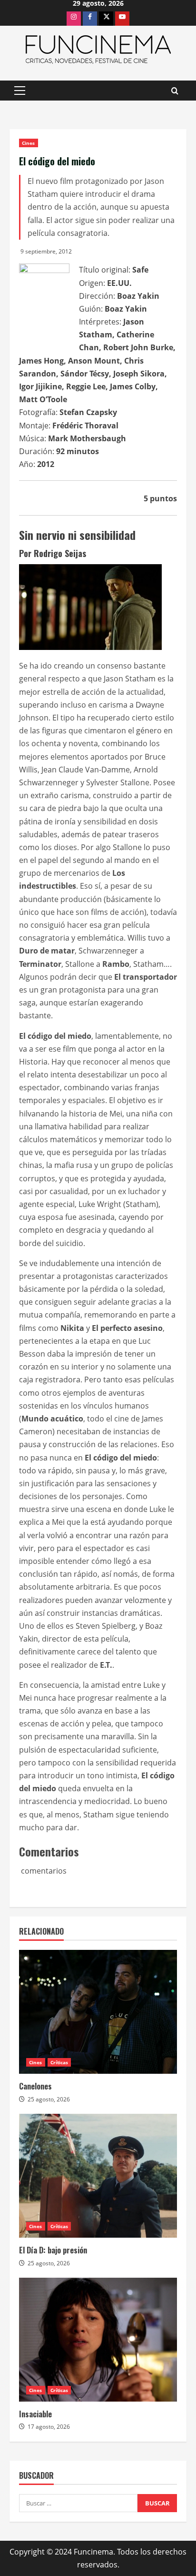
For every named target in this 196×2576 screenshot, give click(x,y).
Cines (29, 143)
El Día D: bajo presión (53, 2250)
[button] (20, 91)
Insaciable (35, 2414)
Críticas (59, 2062)
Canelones (35, 2086)
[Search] (175, 91)
